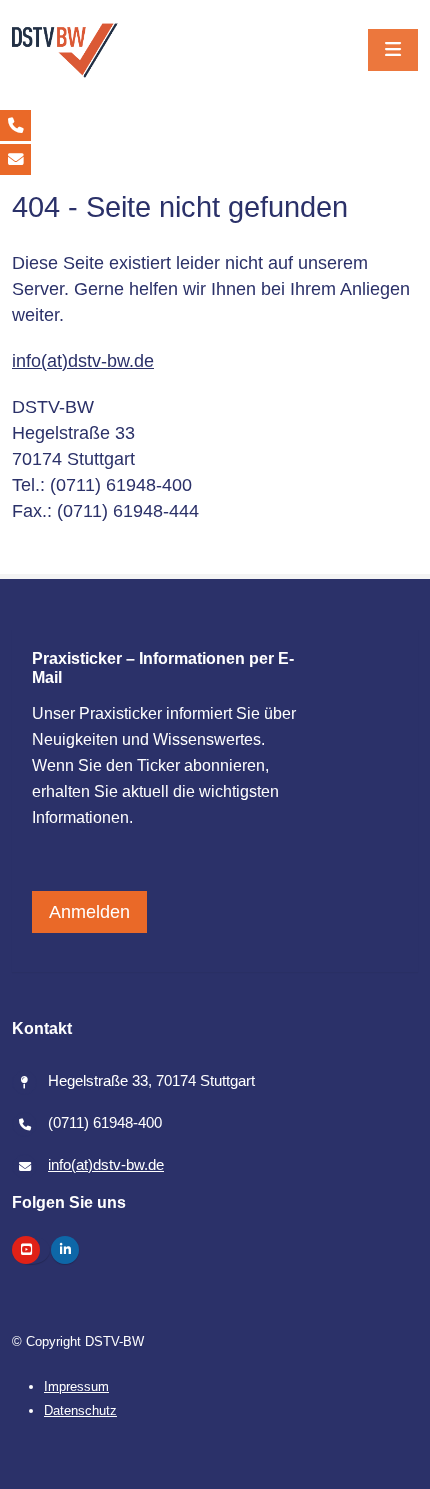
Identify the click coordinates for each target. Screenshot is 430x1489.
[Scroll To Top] (395, 1466)
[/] (65, 50)
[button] (393, 50)
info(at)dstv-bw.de (83, 361)
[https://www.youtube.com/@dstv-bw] (26, 1250)
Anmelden (89, 911)
